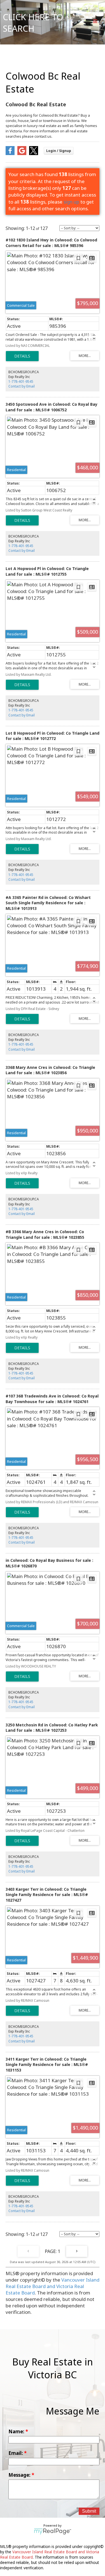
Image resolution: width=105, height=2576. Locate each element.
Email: (16, 2453)
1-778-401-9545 (21, 381)
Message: (20, 2475)
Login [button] (59, 151)
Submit (89, 2511)
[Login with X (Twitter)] (34, 153)
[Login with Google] (22, 153)
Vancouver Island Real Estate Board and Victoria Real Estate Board (53, 2286)
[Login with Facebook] (10, 153)
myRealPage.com (53, 2531)
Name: (17, 2431)
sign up (71, 202)
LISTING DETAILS (22, 356)
